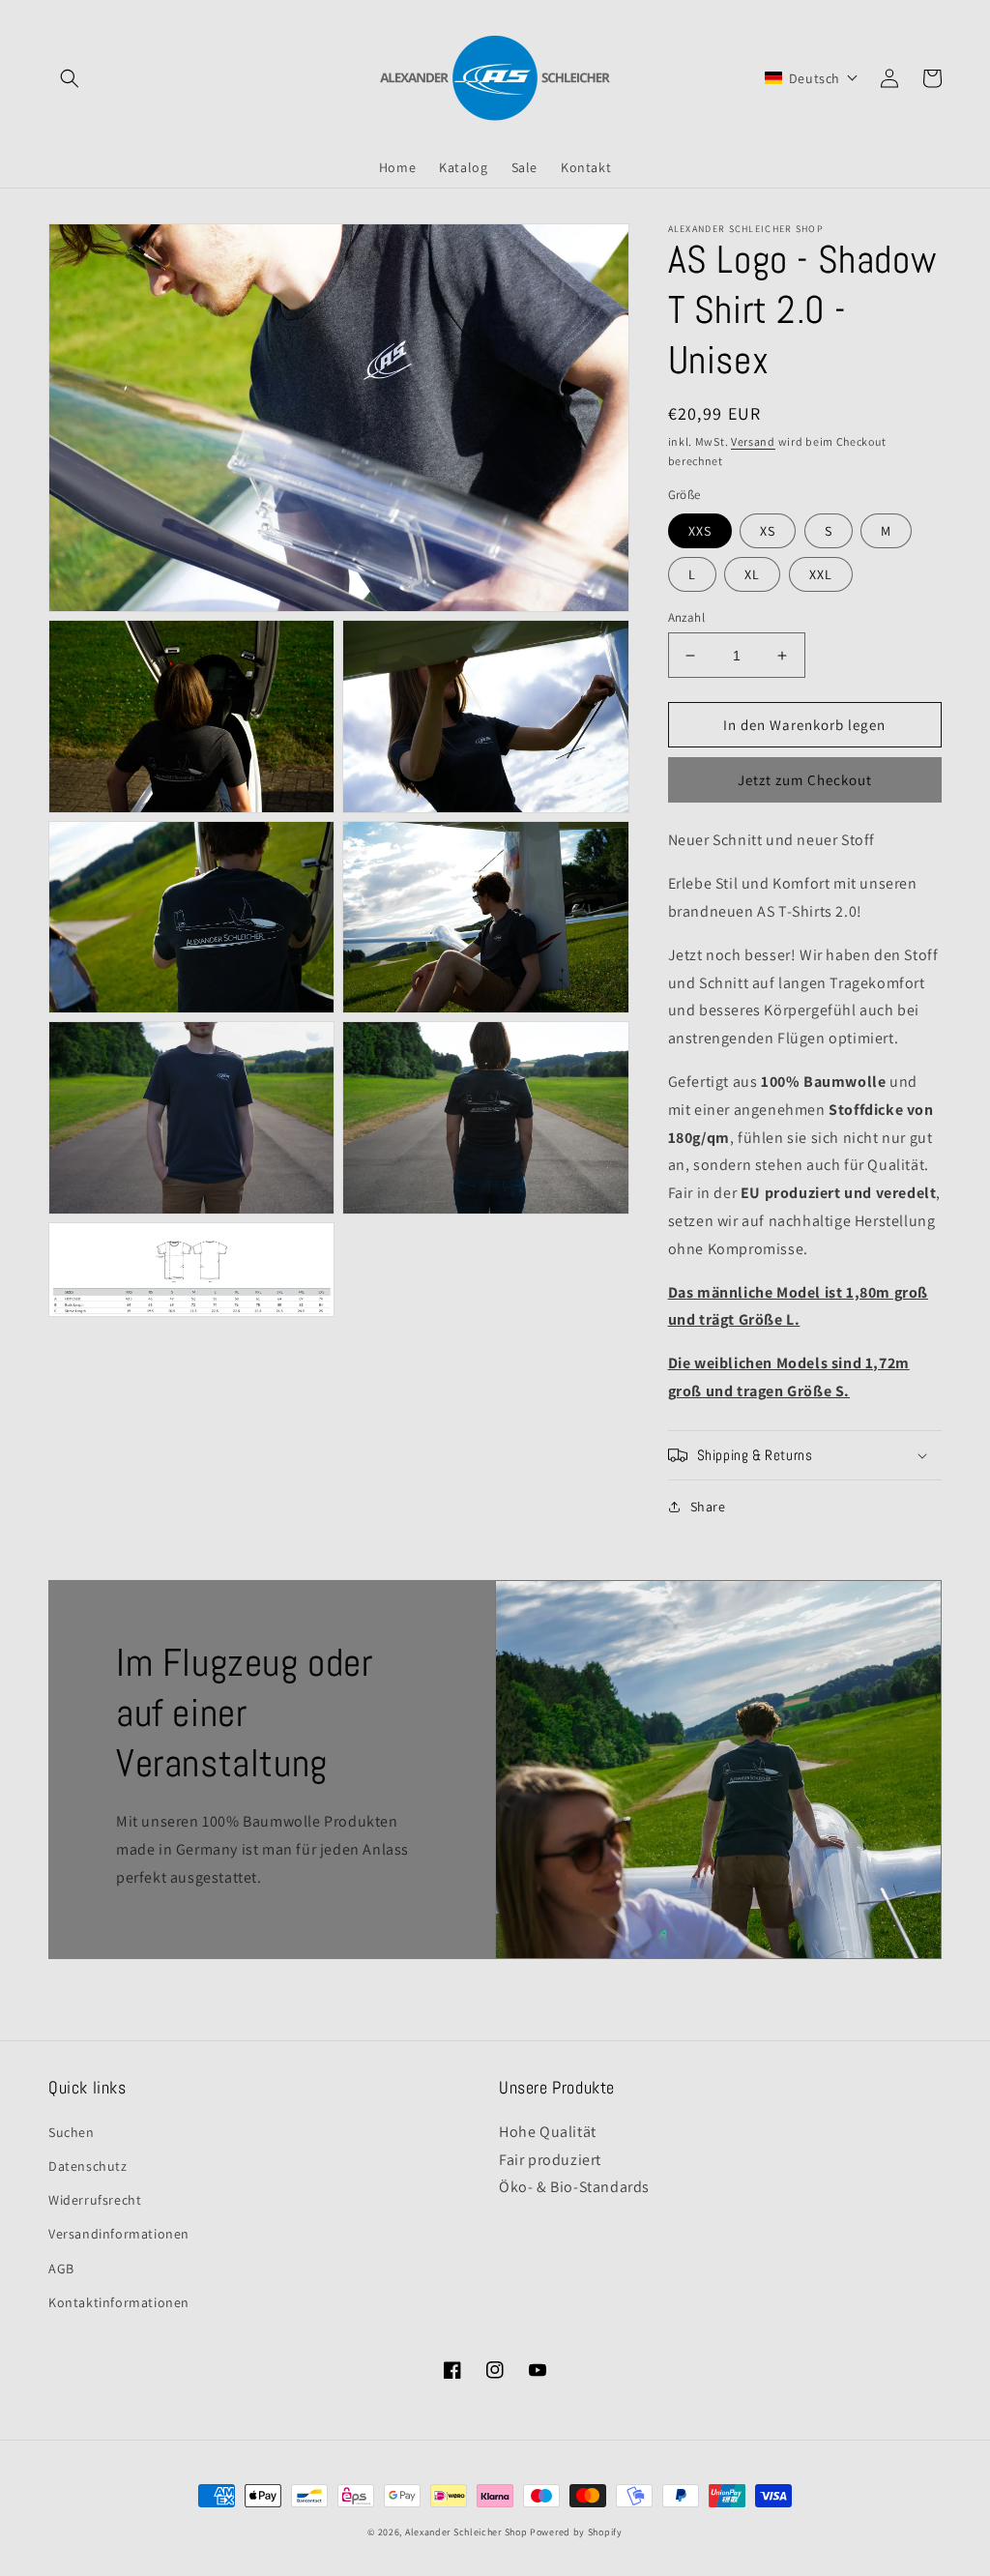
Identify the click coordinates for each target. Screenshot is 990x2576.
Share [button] (708, 1507)
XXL (821, 574)
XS (768, 531)
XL (752, 574)
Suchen (72, 2132)
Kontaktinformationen (119, 2302)
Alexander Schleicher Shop (466, 2532)
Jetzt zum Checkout (805, 780)
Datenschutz (88, 2166)
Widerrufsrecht (95, 2200)
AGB (61, 2269)
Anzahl (686, 617)
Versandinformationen (119, 2234)
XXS (700, 531)
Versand (753, 441)
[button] (70, 78)
